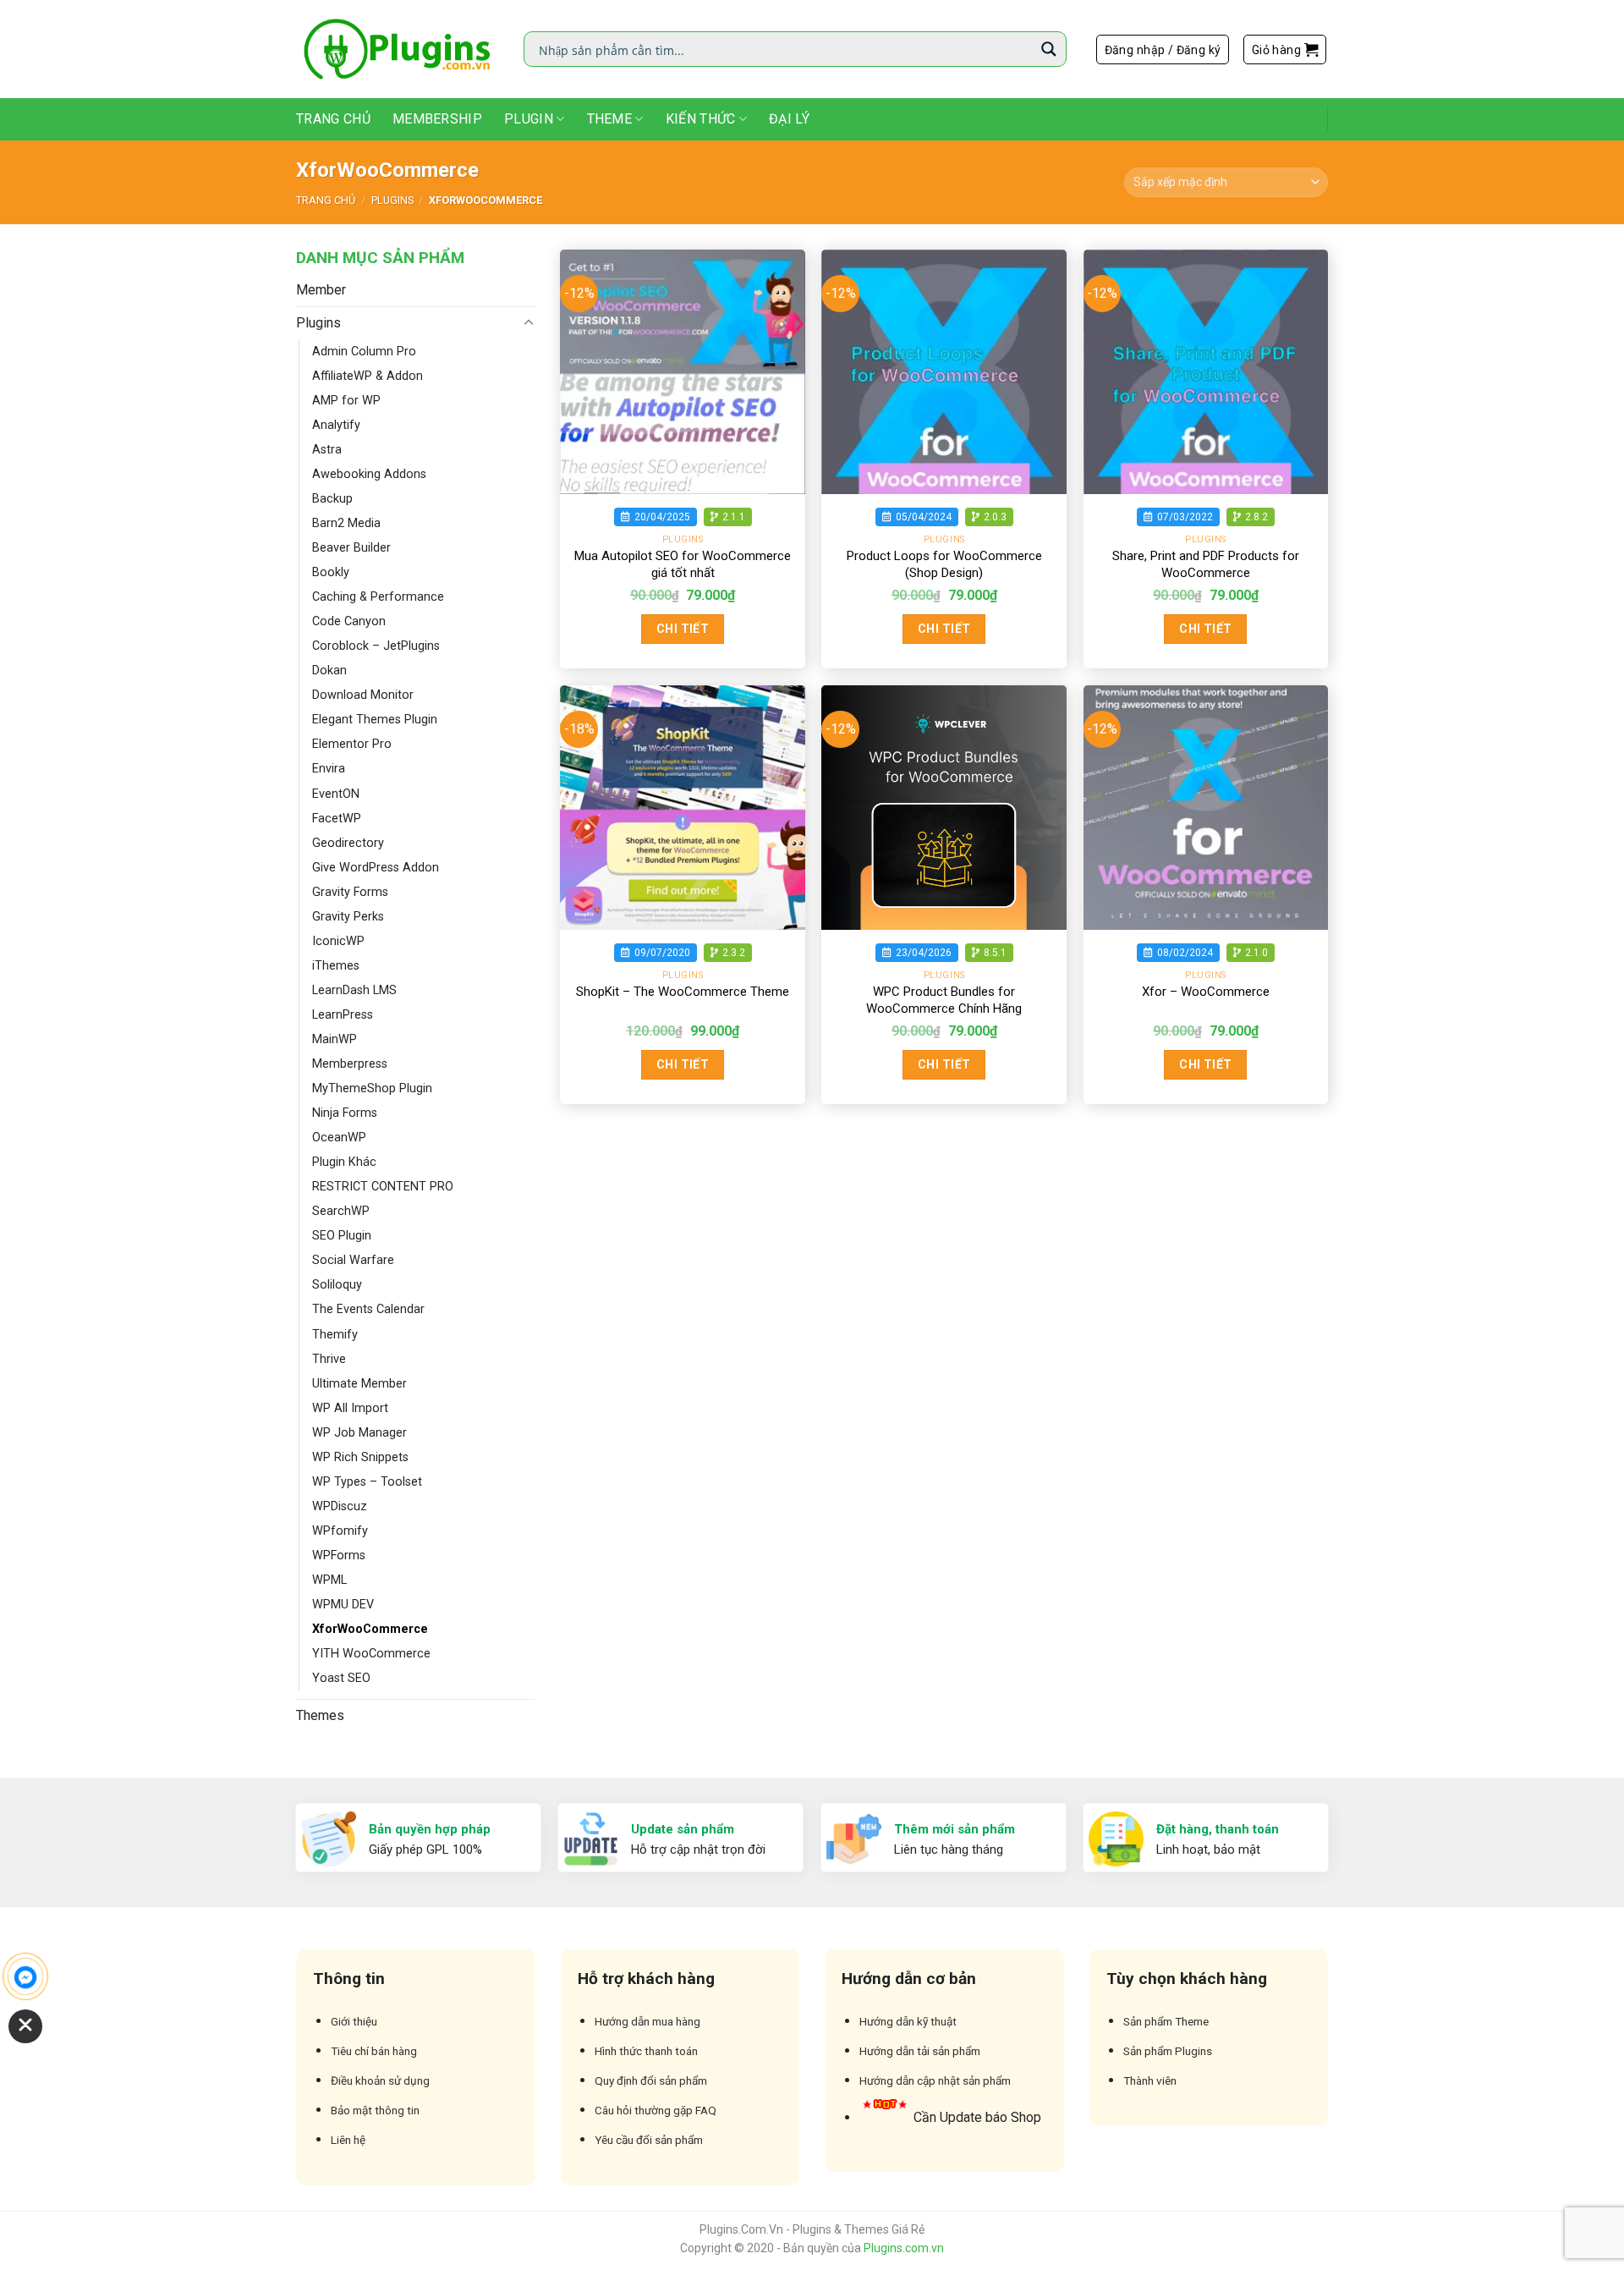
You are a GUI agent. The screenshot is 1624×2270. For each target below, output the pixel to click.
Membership (437, 119)
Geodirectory (348, 843)
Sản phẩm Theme (1166, 2021)
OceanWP (339, 1138)
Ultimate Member (359, 1384)
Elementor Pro (352, 744)
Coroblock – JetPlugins (376, 646)
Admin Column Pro (364, 352)
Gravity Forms (350, 892)
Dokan (329, 671)
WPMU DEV (343, 1605)
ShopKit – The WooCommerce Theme (683, 992)
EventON (336, 794)
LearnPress (343, 1015)
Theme (610, 119)
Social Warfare (353, 1260)
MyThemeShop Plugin (372, 1088)
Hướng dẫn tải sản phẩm (920, 2051)
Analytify (336, 425)
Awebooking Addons (369, 474)
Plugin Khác (344, 1162)
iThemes (336, 966)
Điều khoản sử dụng (380, 2080)
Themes (320, 1715)
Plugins (392, 200)
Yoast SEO (341, 1678)
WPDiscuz (340, 1506)
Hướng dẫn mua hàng (647, 2021)
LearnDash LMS (354, 990)
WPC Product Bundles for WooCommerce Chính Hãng (944, 1000)
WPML (329, 1580)
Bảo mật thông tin (375, 2110)
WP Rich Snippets (360, 1457)
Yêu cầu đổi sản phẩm (649, 2140)
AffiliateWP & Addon (368, 376)
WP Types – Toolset (367, 1482)
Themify (335, 1335)
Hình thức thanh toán (646, 2051)
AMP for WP (346, 401)
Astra (327, 450)
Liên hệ (348, 2140)
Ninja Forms (345, 1113)
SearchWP (341, 1211)
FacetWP (337, 819)
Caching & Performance (378, 597)
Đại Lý (789, 119)
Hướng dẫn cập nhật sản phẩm (935, 2080)
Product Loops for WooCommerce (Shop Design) (944, 564)
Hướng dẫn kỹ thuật (908, 2021)
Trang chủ (326, 200)
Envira (329, 769)
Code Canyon (349, 621)
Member (321, 290)
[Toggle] (529, 323)
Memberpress (350, 1064)
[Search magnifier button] (1049, 49)
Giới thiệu (354, 2021)
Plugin (529, 119)
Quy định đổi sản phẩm (651, 2080)
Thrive (329, 1359)
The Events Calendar (368, 1309)
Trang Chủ (333, 119)
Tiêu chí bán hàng (374, 2051)
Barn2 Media (346, 523)
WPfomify (340, 1531)
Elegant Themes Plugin (375, 720)
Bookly (331, 572)
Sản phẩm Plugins (1168, 2051)
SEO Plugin (342, 1236)
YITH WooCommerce (371, 1654)
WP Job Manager (359, 1433)
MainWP (335, 1039)
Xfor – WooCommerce (1206, 992)
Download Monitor (363, 695)
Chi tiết (683, 629)
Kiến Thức (701, 119)
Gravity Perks (348, 917)
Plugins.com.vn (904, 2248)
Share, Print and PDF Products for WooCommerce (1206, 564)
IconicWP (338, 941)
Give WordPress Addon (376, 868)
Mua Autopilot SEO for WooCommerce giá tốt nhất (683, 564)
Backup (332, 499)
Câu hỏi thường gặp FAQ (656, 2110)
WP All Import (350, 1408)
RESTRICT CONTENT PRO (383, 1187)
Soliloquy (337, 1285)
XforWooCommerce (370, 1629)
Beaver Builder (351, 548)
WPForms (339, 1555)
